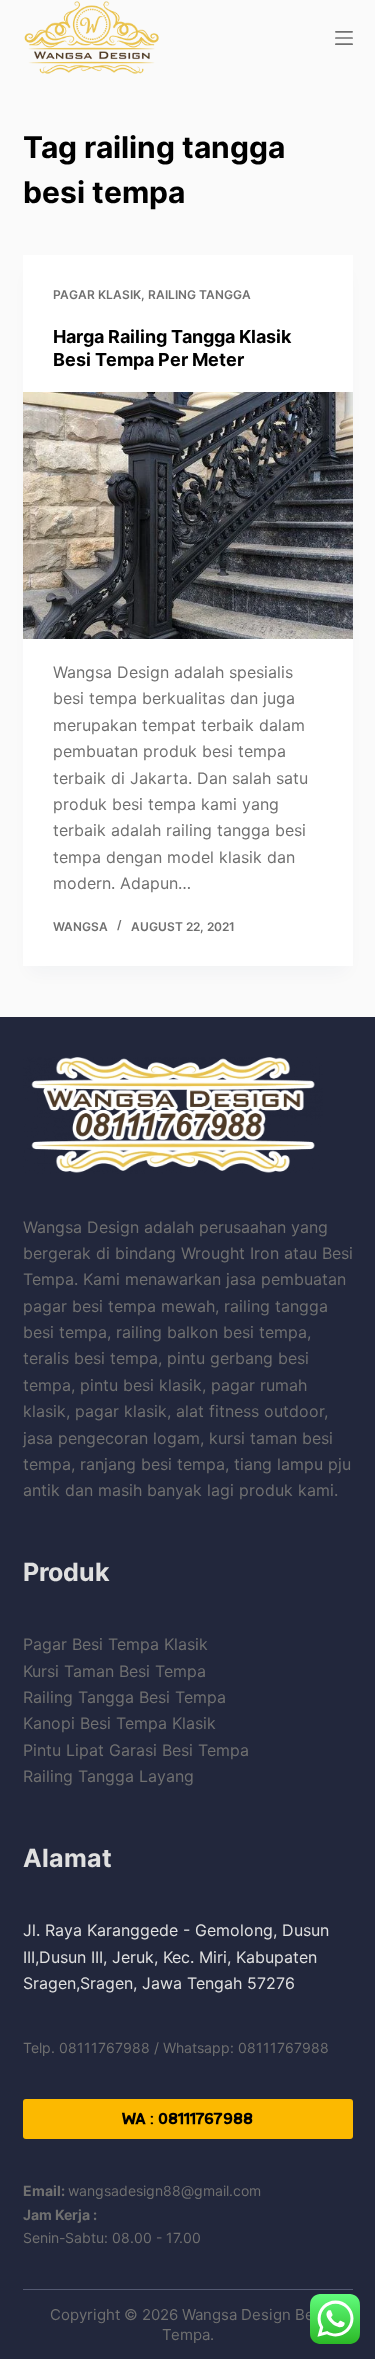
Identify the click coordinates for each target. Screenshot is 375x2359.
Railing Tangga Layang (108, 1776)
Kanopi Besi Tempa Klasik (119, 1723)
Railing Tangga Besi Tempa (124, 1697)
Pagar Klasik (97, 294)
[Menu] (344, 38)
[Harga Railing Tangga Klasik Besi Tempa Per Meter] (188, 516)
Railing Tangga (199, 294)
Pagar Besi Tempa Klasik (115, 1644)
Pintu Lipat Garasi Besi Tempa (136, 1750)
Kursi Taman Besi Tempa (114, 1671)
